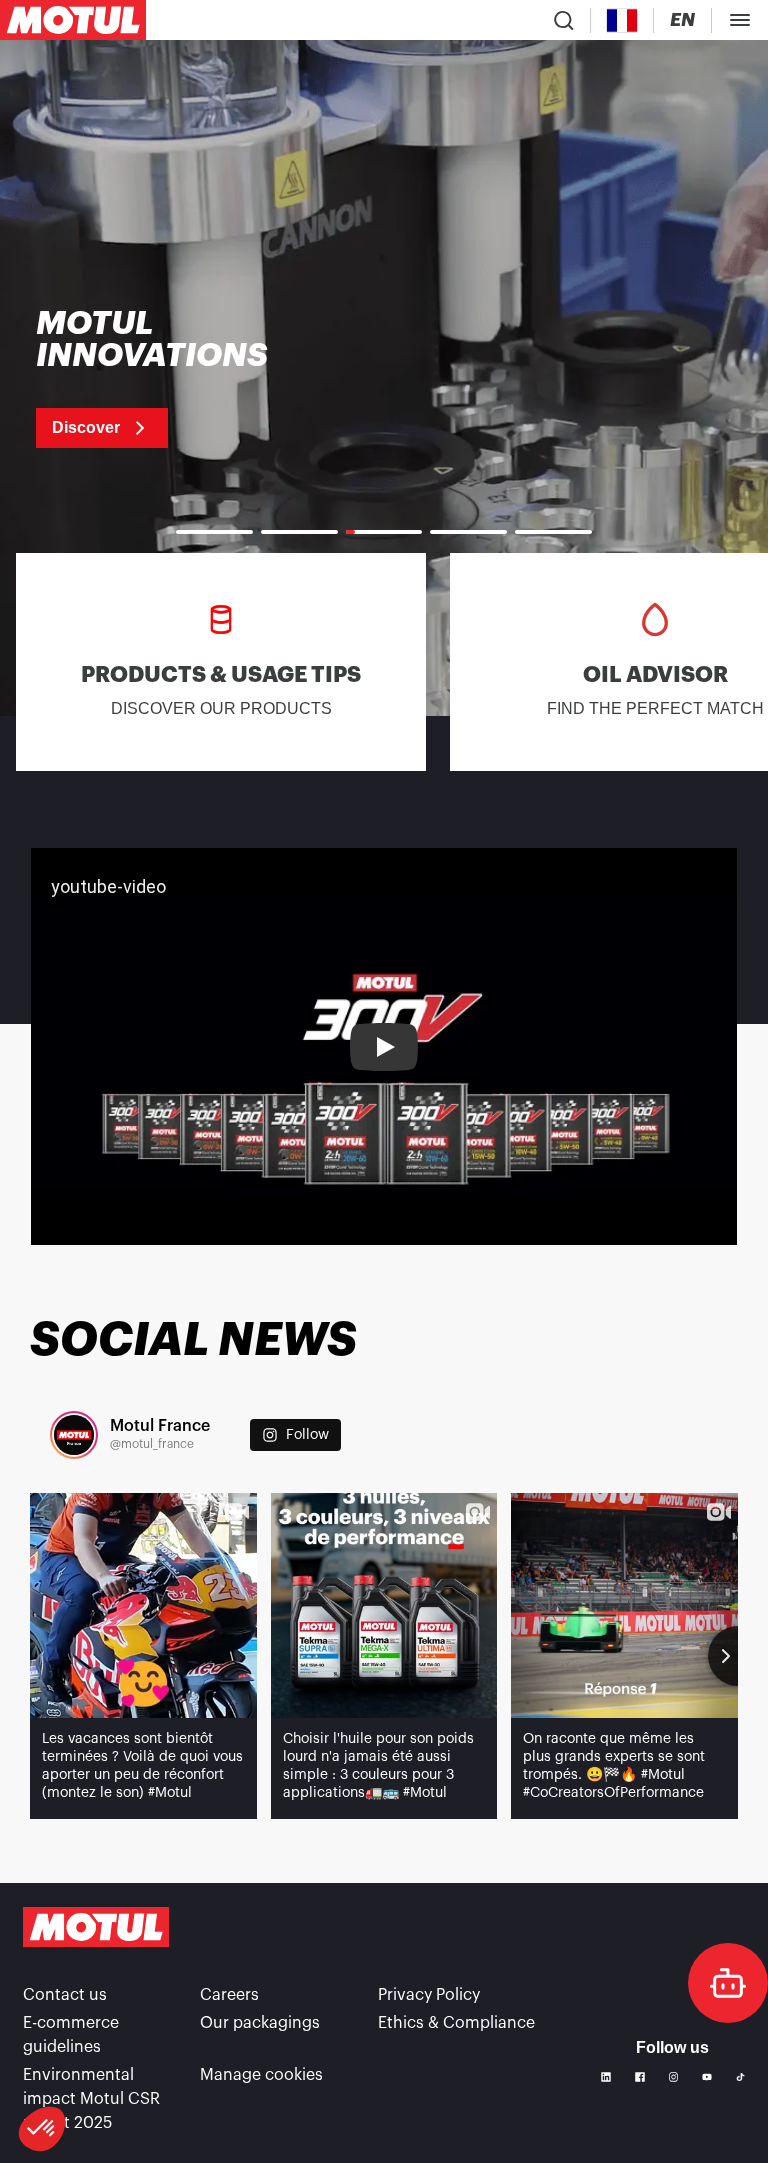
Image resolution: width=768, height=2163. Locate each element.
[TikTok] (740, 2077)
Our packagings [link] (260, 2023)
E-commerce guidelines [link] (71, 2035)
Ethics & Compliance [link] (456, 2023)
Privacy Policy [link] (429, 1995)
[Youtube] (707, 2077)
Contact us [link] (65, 1995)
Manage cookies (261, 2075)
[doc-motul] (728, 1983)
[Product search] (564, 20)
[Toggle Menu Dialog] (740, 20)
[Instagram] (674, 2077)
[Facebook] (640, 2077)
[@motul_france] (74, 1435)
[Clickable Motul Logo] (73, 20)
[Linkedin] (606, 2077)
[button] (42, 2129)
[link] (177, 378)
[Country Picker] (622, 20)
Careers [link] (229, 1995)
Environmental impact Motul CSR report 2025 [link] (91, 2099)
